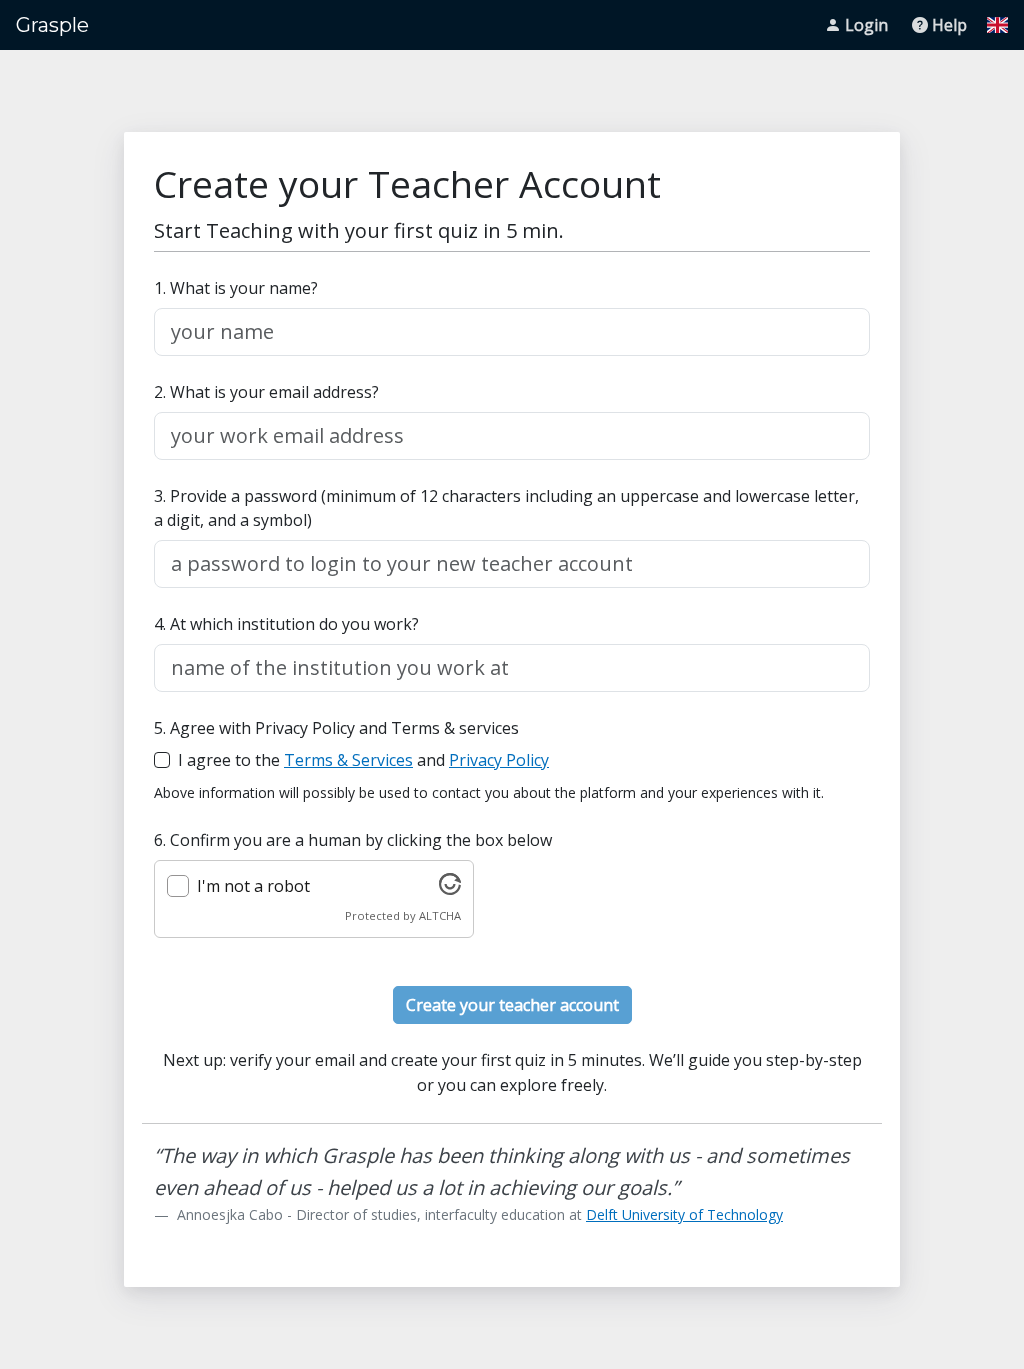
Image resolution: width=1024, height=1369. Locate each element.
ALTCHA (440, 915)
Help (949, 25)
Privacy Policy (499, 760)
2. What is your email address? (266, 392)
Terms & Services (348, 760)
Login (866, 25)
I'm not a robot (253, 886)
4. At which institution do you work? (286, 624)
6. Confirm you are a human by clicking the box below (353, 840)
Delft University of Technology (684, 1214)
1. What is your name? (236, 288)
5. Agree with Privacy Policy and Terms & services (336, 728)
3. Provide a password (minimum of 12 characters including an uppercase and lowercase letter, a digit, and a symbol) (506, 508)
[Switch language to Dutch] (997, 25)
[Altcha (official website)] (450, 889)
